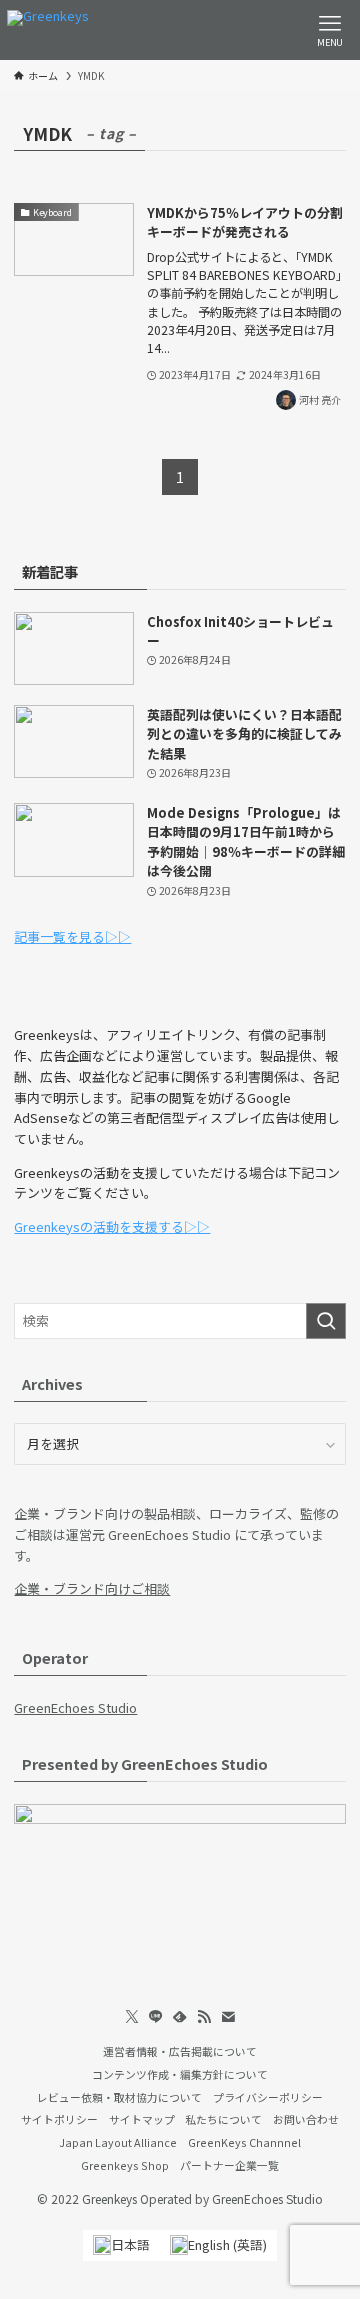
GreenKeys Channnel (244, 2142)
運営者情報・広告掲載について (180, 2051)
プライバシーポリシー (268, 2097)
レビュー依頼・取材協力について (119, 2097)
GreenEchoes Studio (75, 1707)
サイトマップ (142, 2119)
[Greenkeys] (48, 30)
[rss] (204, 2017)
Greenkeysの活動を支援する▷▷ (112, 1226)
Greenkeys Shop (125, 2165)
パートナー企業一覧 (229, 2165)
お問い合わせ (306, 2119)
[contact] (228, 2017)
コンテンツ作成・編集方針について (180, 2074)
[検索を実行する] (326, 1321)
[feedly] (180, 2017)
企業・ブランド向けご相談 (92, 1588)
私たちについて (223, 2119)
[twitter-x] (132, 2017)
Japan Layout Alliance (118, 2142)
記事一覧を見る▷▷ (72, 936)
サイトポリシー (59, 2119)
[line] (156, 2017)
